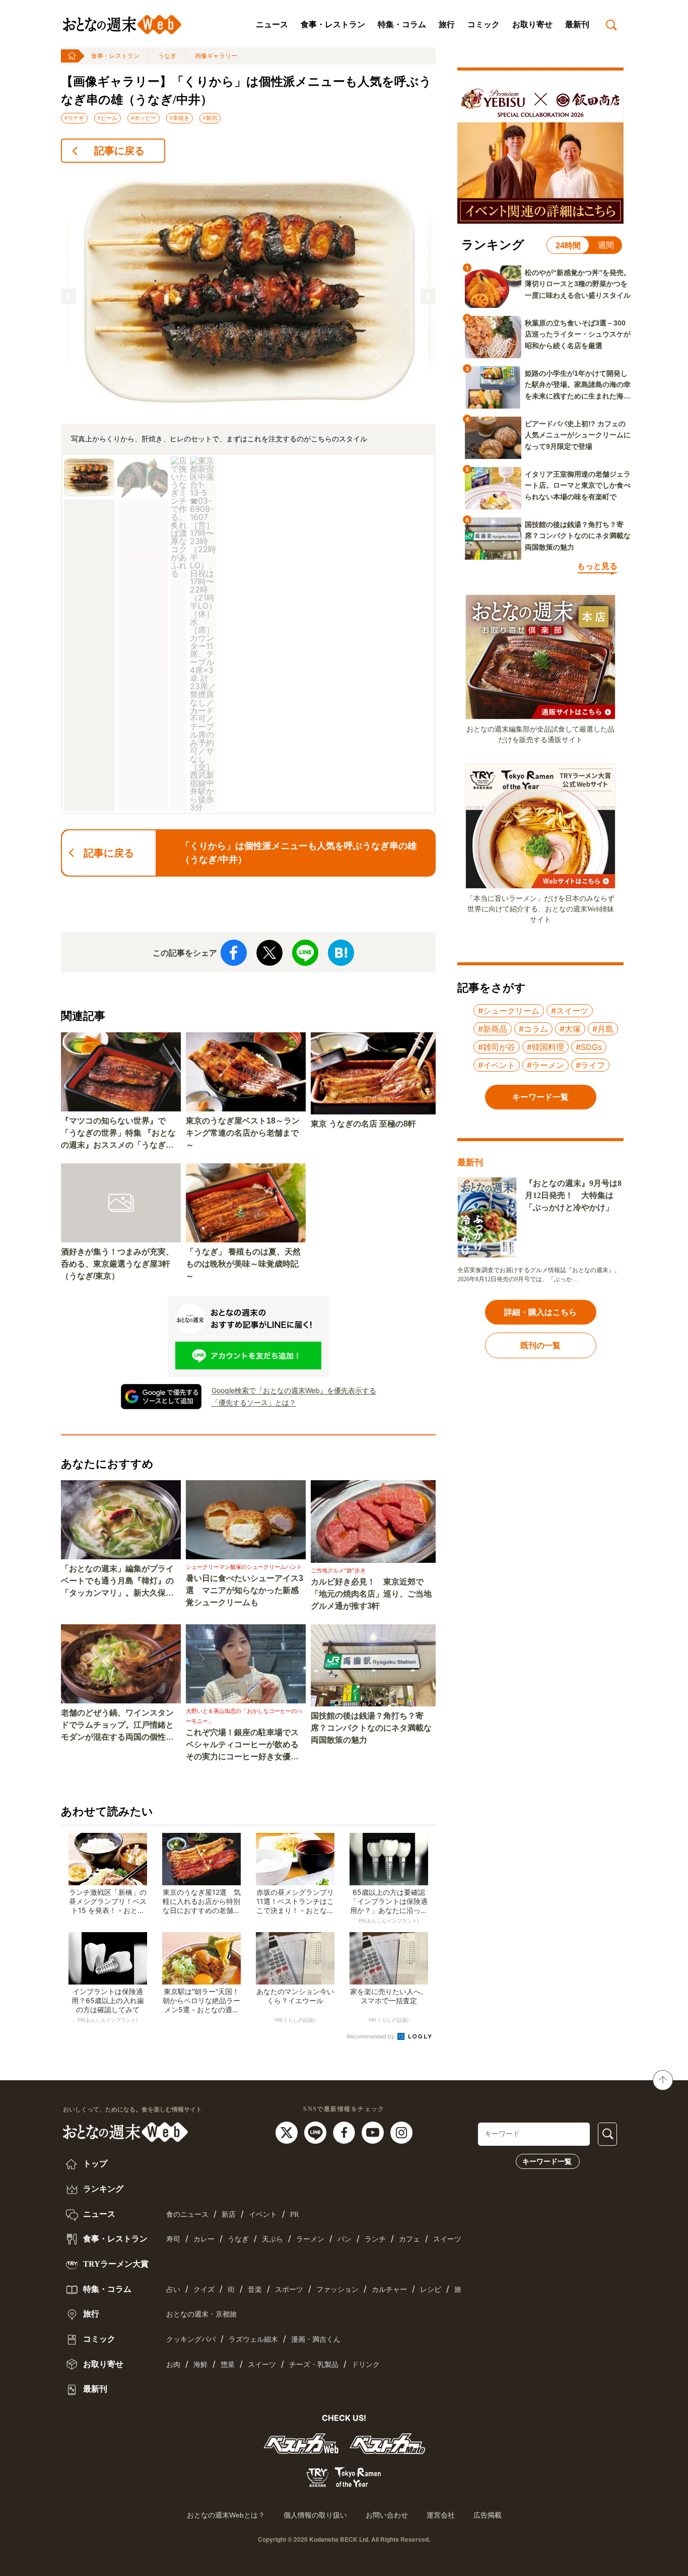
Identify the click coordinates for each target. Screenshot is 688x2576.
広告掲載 (488, 2515)
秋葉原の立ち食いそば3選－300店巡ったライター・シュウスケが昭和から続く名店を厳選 (578, 334)
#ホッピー (144, 118)
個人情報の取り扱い (315, 2515)
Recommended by (371, 2036)
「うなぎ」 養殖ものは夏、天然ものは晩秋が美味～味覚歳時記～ (243, 1264)
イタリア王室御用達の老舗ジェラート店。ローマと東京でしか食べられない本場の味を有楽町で (578, 485)
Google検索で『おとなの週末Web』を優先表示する (294, 1390)
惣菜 (228, 2365)
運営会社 (441, 2515)
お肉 (173, 2365)
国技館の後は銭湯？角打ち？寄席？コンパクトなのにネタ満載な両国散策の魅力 (371, 1728)
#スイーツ (570, 1011)
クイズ (204, 2290)
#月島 (603, 1029)
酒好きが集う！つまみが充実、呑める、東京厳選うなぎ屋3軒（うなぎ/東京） (117, 1264)
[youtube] (374, 2132)
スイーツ (447, 2239)
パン (345, 2239)
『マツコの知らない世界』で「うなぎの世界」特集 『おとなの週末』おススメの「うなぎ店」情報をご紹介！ (118, 1134)
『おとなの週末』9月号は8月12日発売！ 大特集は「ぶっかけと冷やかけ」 (573, 1195)
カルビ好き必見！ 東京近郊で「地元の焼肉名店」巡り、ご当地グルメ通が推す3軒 (371, 1594)
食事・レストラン (333, 24)
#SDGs (589, 1047)
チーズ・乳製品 (314, 2365)
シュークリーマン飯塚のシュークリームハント (244, 1567)
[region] (248, 493)
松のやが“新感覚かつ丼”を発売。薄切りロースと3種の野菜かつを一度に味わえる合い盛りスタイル (578, 284)
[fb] (345, 2132)
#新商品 (493, 1029)
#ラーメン (545, 1065)
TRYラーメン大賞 (115, 2264)
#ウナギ (74, 118)
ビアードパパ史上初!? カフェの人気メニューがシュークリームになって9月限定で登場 (578, 435)
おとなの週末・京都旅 (201, 2314)
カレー (204, 2239)
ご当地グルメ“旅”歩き (338, 1570)
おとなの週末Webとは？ (226, 2515)
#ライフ (590, 1065)
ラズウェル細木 (253, 2339)
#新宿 (210, 118)
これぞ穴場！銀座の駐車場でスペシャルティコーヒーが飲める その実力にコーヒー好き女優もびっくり (246, 1745)
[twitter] (288, 2132)
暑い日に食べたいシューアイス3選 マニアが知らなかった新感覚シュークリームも (245, 1590)
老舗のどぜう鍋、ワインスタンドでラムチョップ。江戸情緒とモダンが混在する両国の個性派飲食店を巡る (117, 1726)
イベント (263, 2215)
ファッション (337, 2290)
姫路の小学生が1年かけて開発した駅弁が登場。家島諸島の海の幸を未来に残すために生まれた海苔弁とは (578, 385)
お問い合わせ (387, 2515)
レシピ (431, 2290)
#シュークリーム (509, 1011)
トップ (94, 2164)
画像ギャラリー (216, 56)
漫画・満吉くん (316, 2339)
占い (173, 2290)
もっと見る (597, 566)
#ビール (108, 118)
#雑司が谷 (497, 1047)
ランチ (375, 2239)
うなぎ (167, 56)
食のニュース (187, 2215)
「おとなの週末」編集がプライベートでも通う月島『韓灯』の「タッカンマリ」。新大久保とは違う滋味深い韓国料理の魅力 (117, 1582)
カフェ (409, 2239)
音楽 (255, 2290)
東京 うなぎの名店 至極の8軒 (363, 1124)
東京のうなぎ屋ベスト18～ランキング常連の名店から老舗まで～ (243, 1133)
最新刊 (577, 24)
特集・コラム (402, 24)
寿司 (173, 2239)
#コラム (533, 1029)
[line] (317, 2132)
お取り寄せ (532, 24)
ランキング (102, 2189)
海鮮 (200, 2365)
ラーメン (310, 2239)
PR (294, 2215)
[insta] (401, 2132)
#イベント (497, 1065)
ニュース (272, 24)
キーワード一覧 (547, 2161)
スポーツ (289, 2290)
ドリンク (366, 2365)
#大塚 (570, 1029)
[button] (68, 296)
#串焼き (180, 118)
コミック (484, 24)
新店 (229, 2215)
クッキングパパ (191, 2339)
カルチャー (389, 2290)
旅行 (447, 24)
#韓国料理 (545, 1047)
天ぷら (272, 2239)
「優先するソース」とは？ (254, 1402)
